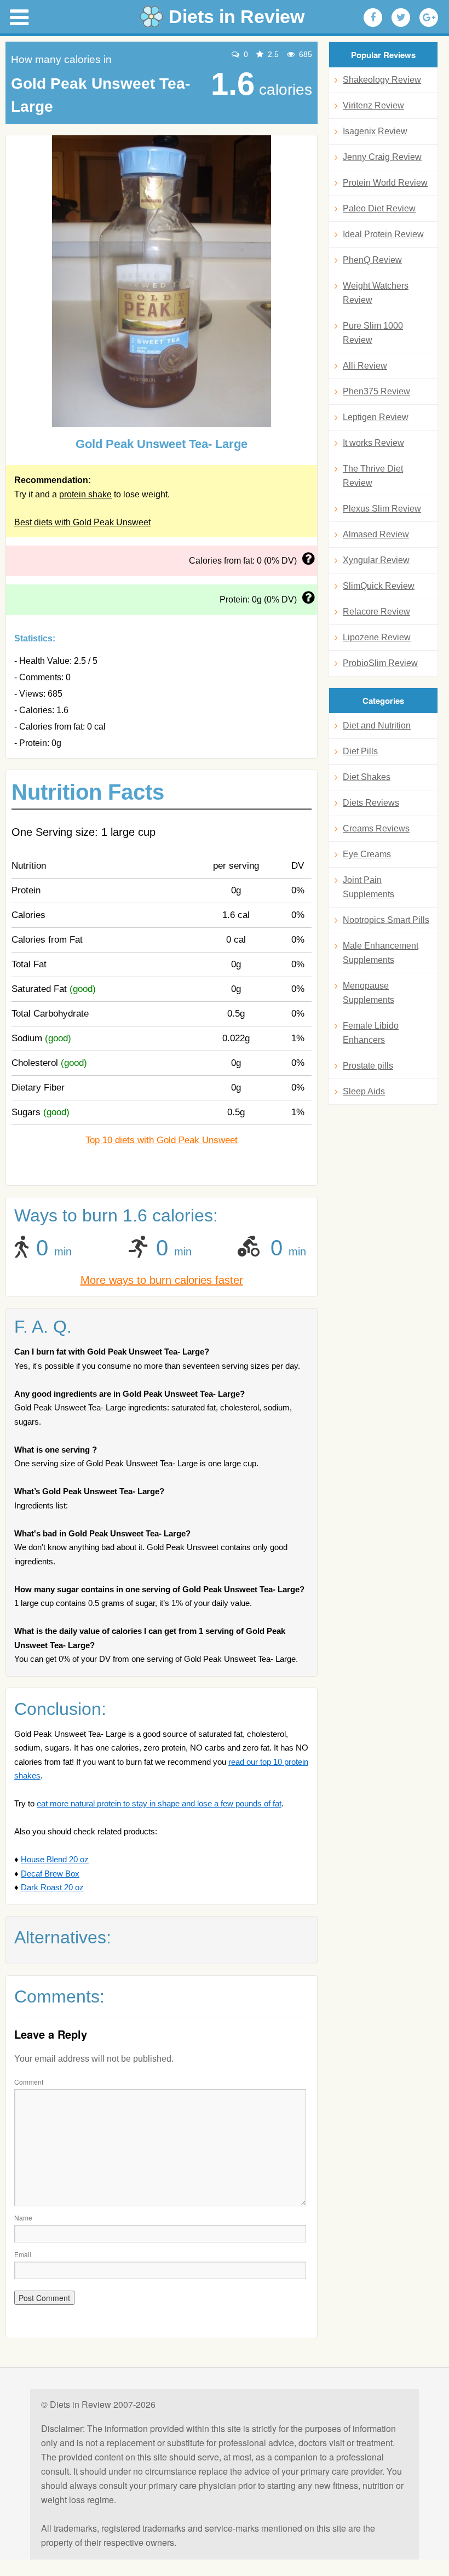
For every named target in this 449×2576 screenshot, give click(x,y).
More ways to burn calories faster (162, 1280)
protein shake (85, 494)
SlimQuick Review (379, 586)
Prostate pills (368, 1066)
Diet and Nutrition (377, 725)
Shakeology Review (382, 80)
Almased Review (376, 534)
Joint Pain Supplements (369, 887)
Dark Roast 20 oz (52, 1887)
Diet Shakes (367, 777)
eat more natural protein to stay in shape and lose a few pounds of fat (159, 1803)
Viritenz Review (373, 105)
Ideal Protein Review (383, 234)
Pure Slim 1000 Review (373, 333)
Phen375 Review (376, 391)
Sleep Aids (364, 1091)
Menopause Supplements (369, 993)
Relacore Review (376, 612)
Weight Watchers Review (376, 293)
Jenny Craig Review (382, 157)
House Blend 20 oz (55, 1859)
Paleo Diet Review (379, 208)
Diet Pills (360, 751)
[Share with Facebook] (373, 18)
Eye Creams (367, 854)
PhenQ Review (372, 260)
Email (23, 2254)
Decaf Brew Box (50, 1874)
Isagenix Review (375, 131)
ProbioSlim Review (380, 663)
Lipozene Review (377, 637)
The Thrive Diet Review (373, 476)
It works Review (373, 443)
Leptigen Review (376, 417)
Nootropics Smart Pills (386, 920)
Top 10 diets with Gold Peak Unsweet (162, 1140)
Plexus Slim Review (382, 509)
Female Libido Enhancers (371, 1033)
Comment (29, 2082)
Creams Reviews (376, 828)
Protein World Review (385, 183)
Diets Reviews (371, 803)
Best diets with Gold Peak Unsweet (82, 522)
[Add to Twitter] (401, 18)
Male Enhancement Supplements (381, 953)
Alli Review (365, 366)
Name (23, 2218)
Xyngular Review (376, 560)
